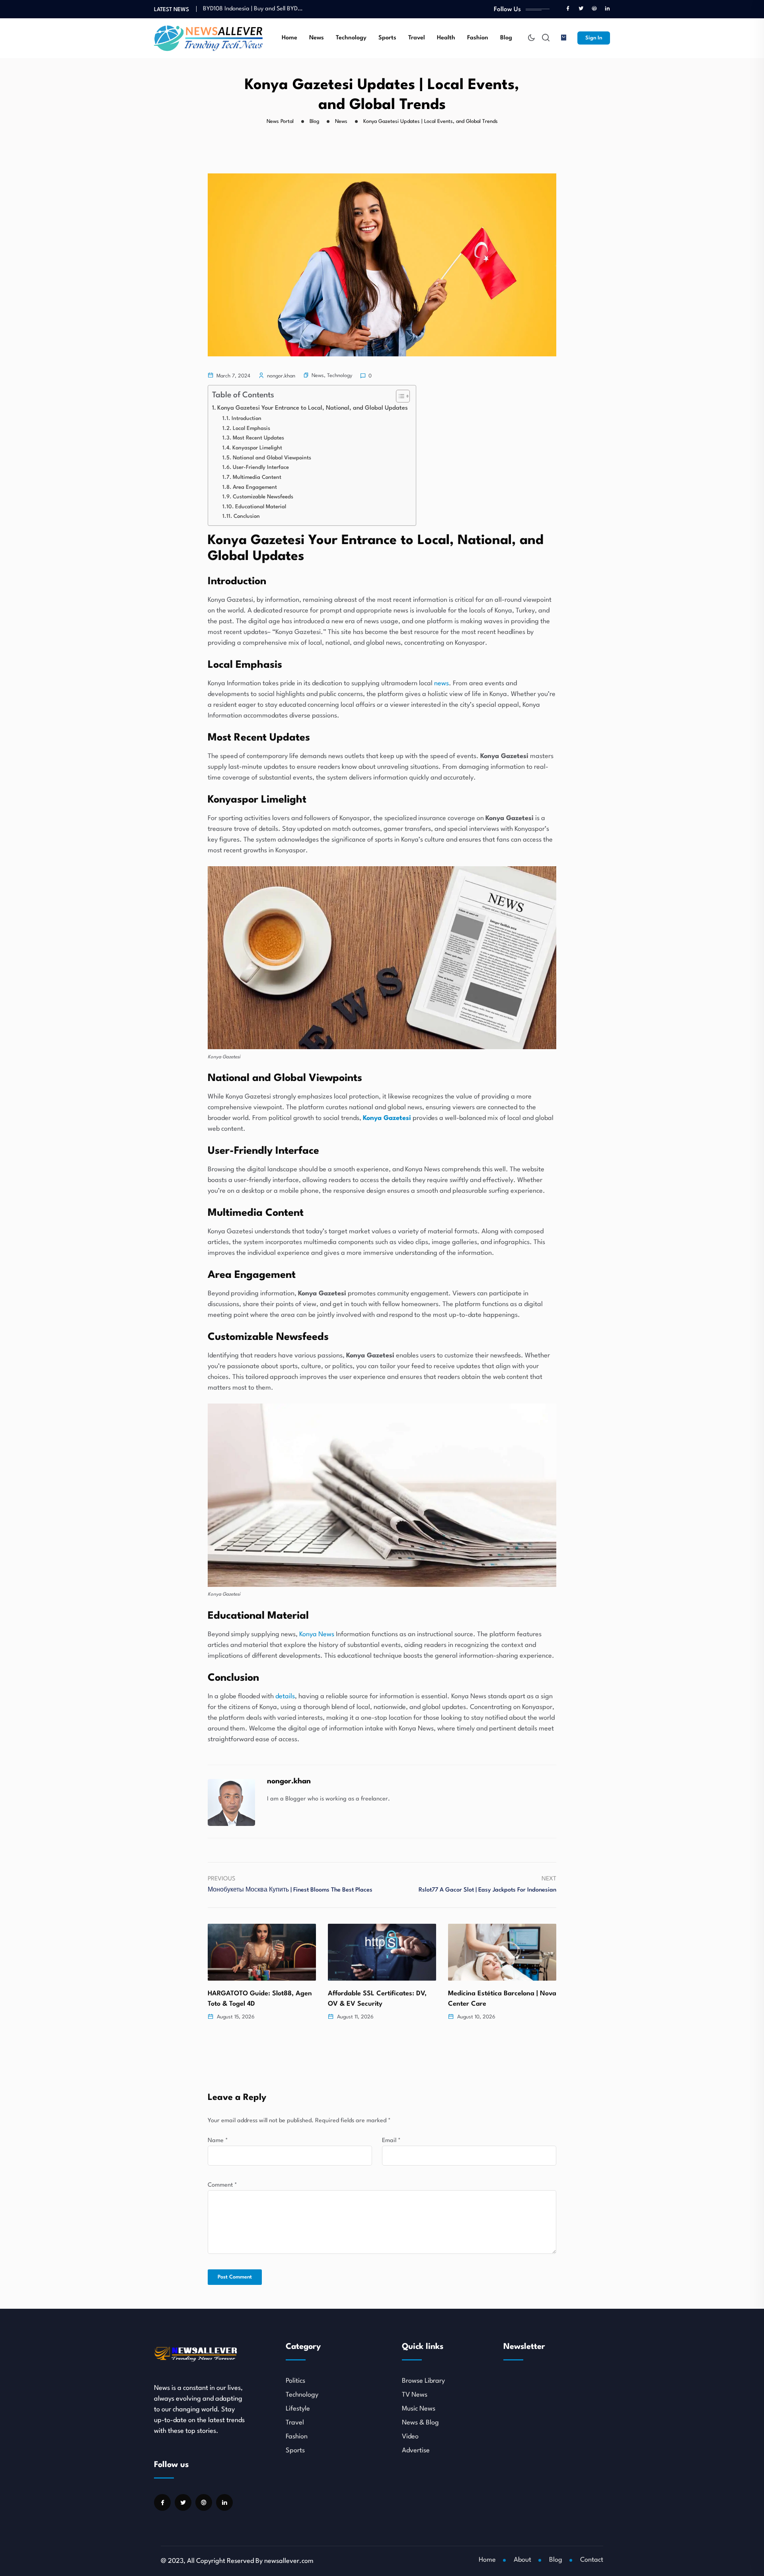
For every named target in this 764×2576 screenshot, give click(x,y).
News (317, 38)
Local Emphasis (251, 429)
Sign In (594, 38)
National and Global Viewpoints (272, 458)
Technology (351, 38)
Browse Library (423, 2381)
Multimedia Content (257, 477)
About (522, 2560)
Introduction (247, 419)
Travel (417, 38)
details (285, 1696)
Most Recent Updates (258, 438)
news (441, 683)
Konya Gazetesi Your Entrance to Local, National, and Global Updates (313, 408)
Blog (506, 38)
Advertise (416, 2451)
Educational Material (261, 507)
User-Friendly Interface (261, 468)
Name (218, 2141)
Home (289, 38)
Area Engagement (255, 487)
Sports (387, 38)
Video (410, 2437)
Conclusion (247, 516)
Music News (419, 2409)
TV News (415, 2395)
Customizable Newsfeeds (263, 497)
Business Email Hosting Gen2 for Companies (261, 6)
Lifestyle (298, 2409)
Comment (222, 2185)
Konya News (317, 1634)
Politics (295, 2381)
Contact (592, 2560)
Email (391, 2141)
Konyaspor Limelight (257, 448)
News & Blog (420, 2423)
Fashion (478, 38)
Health (446, 38)
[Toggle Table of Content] (399, 396)
